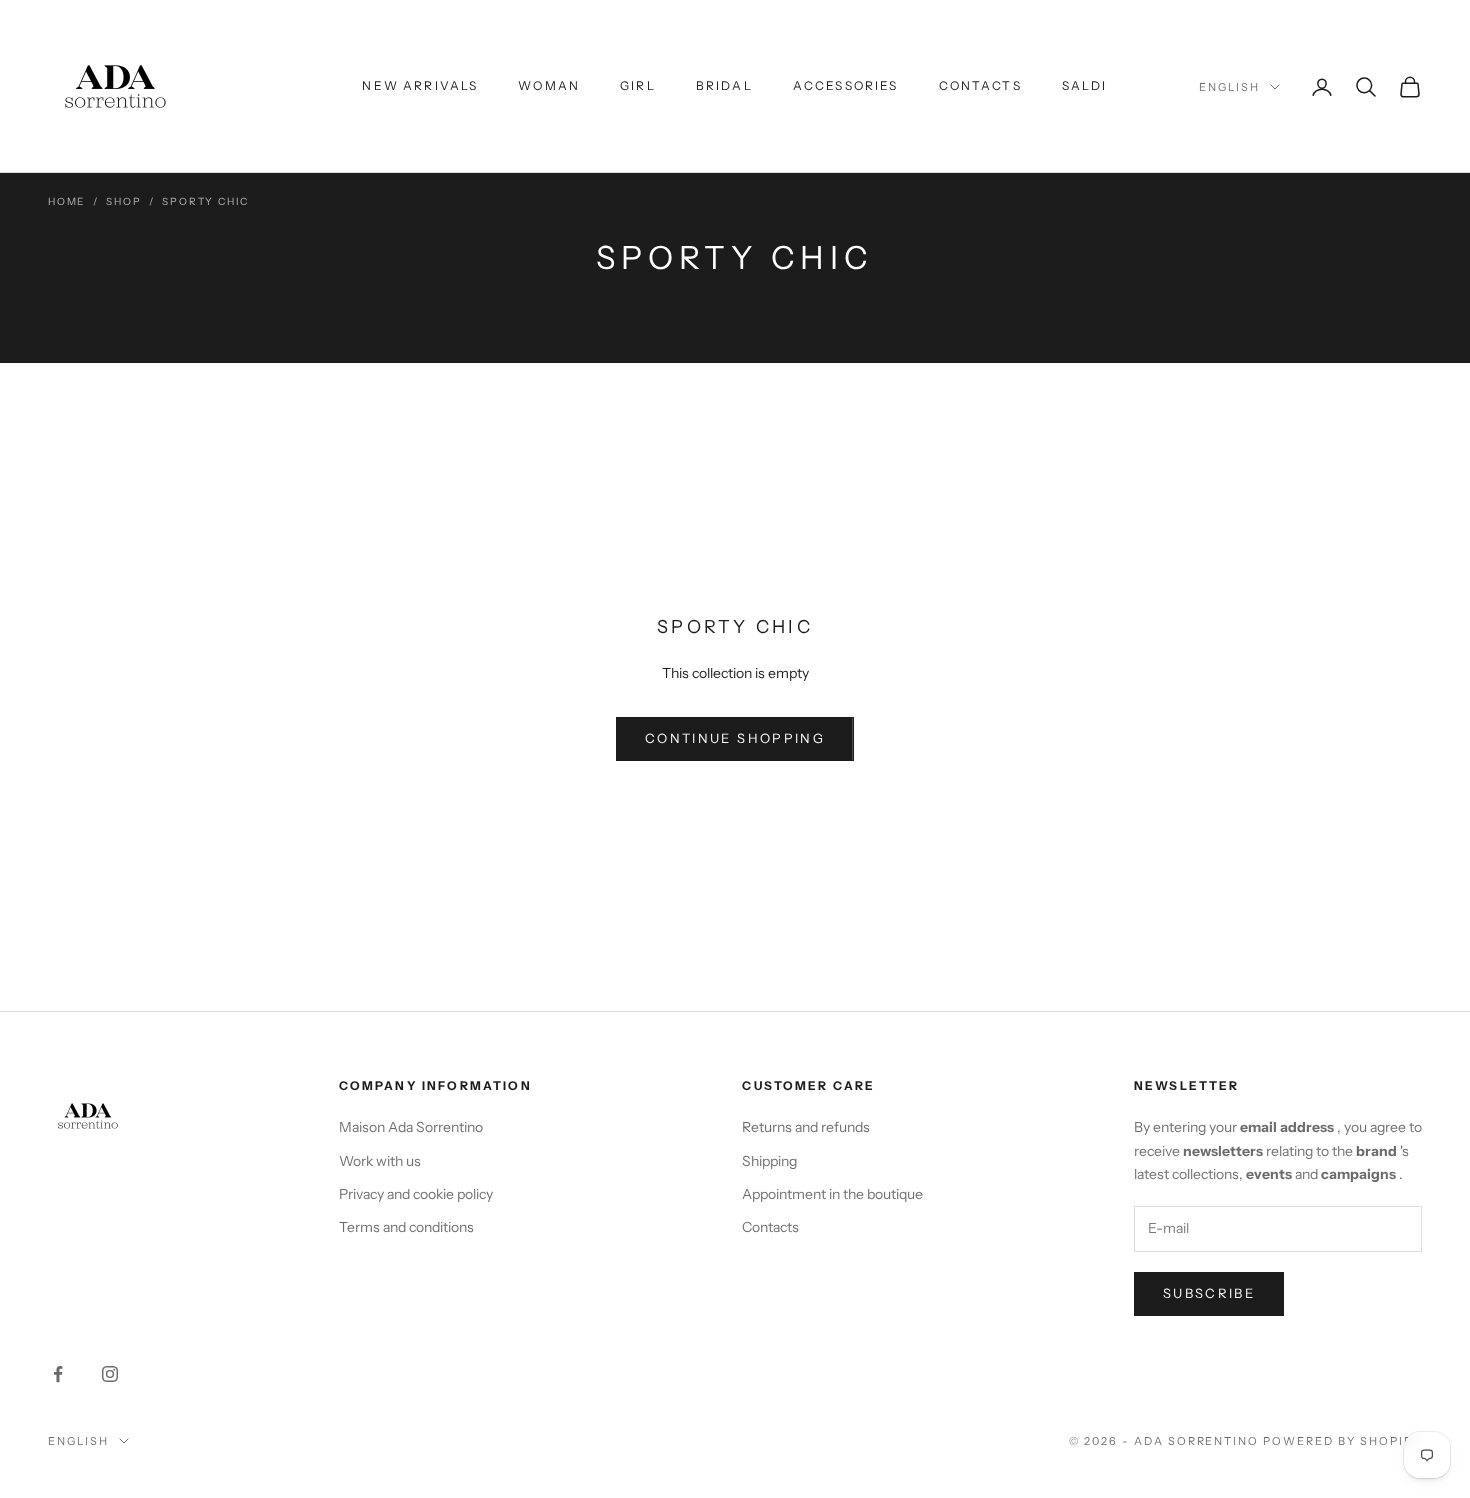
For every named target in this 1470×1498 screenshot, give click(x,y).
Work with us (380, 1161)
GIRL (638, 85)
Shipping (769, 1161)
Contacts (770, 1227)
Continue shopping (735, 738)
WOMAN (549, 85)
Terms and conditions (406, 1227)
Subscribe (1209, 1293)
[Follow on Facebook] (58, 1374)
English (1229, 87)
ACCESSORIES (846, 85)
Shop (123, 201)
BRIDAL (724, 85)
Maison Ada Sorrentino (411, 1127)
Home (66, 201)
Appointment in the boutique (832, 1194)
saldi (1085, 85)
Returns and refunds (806, 1127)
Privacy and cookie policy (416, 1194)
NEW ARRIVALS (420, 85)
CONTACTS (980, 85)
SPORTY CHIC (205, 201)
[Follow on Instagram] (110, 1374)
